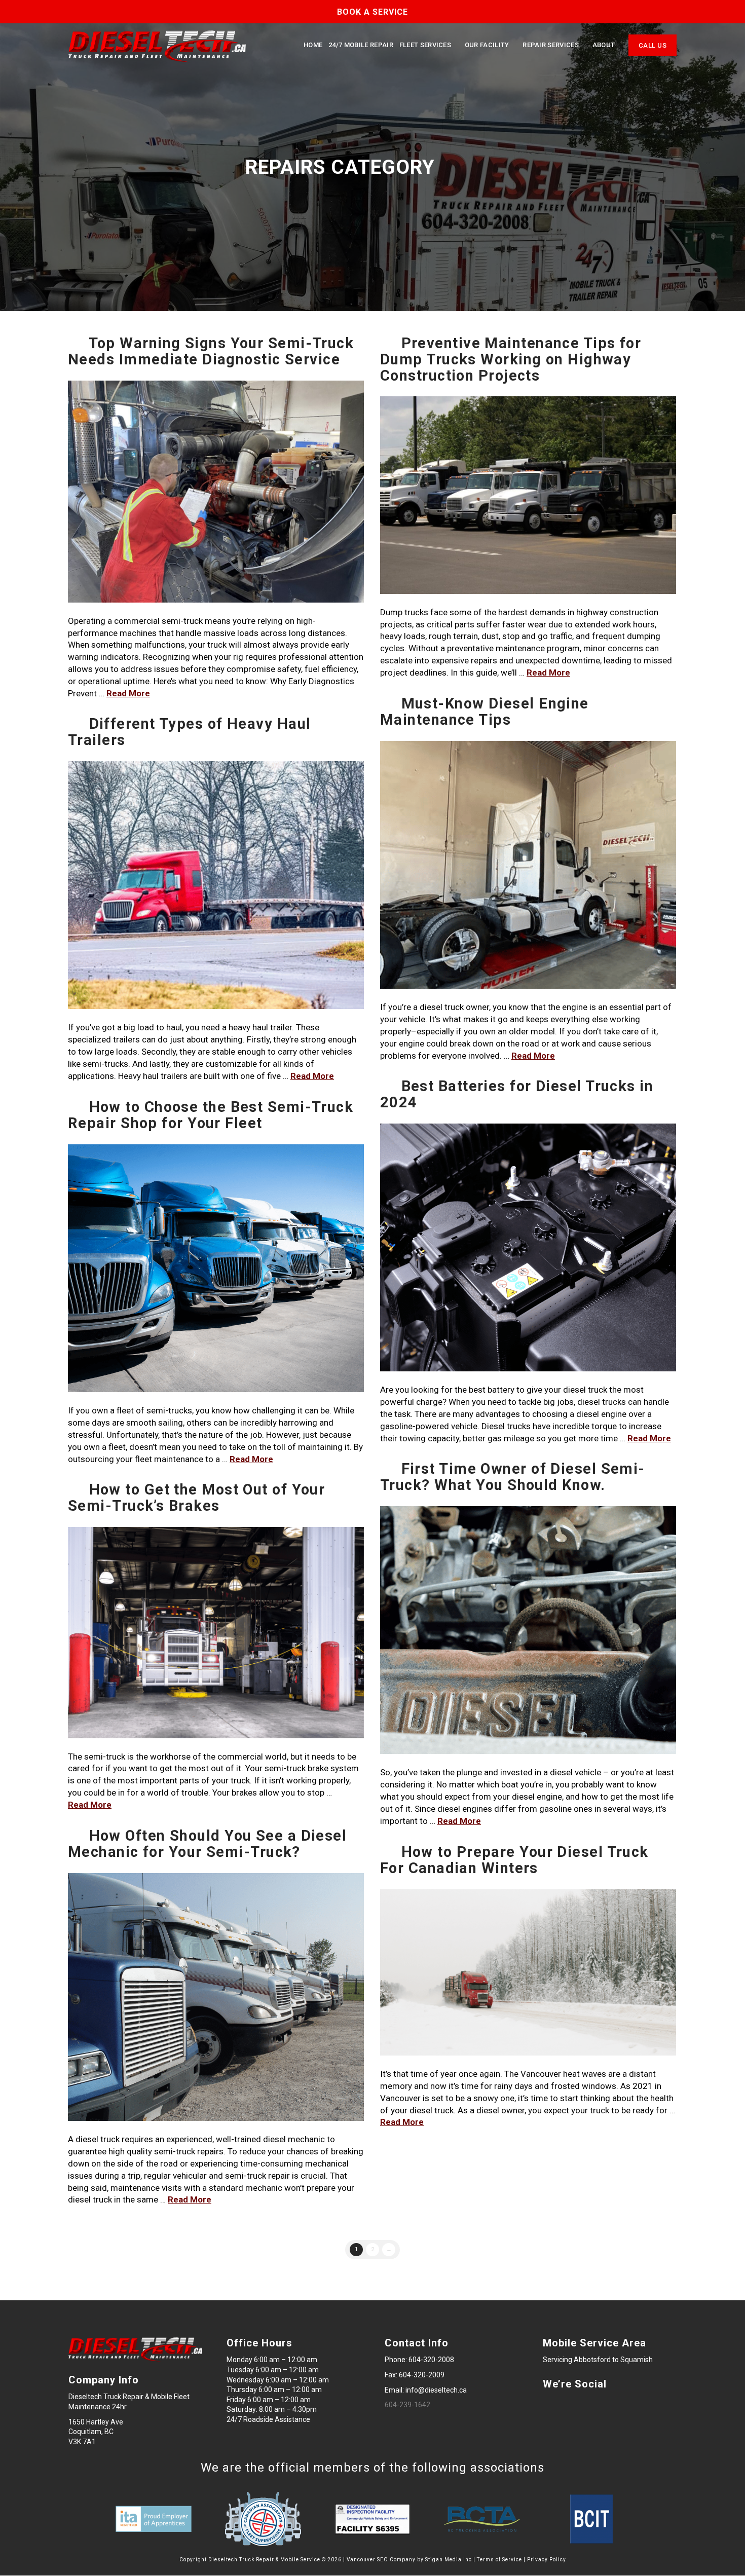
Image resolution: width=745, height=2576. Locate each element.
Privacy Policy (547, 2560)
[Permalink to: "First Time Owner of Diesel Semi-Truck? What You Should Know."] (528, 1630)
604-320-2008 (431, 2360)
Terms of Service (499, 2560)
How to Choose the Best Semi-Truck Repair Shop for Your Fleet (211, 1115)
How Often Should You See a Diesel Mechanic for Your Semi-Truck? (207, 1844)
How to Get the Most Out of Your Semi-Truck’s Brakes (196, 1498)
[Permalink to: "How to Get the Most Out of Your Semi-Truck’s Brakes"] (216, 1633)
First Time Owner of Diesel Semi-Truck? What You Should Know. (513, 1477)
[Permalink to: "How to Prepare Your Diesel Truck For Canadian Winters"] (528, 1973)
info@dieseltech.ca (436, 2390)
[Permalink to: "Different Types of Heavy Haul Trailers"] (216, 885)
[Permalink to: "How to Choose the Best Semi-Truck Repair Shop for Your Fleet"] (216, 1268)
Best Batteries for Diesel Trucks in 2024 (517, 1094)
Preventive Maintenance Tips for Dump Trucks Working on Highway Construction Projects (511, 359)
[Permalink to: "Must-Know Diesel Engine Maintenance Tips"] (528, 865)
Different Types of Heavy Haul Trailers (189, 732)
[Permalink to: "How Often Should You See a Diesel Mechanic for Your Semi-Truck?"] (216, 1997)
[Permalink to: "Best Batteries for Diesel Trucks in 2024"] (528, 1248)
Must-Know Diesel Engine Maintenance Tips (485, 712)
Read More (128, 693)
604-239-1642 (407, 2405)
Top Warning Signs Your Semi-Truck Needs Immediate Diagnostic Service (211, 351)
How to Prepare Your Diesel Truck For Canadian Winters (514, 1860)
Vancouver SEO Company (381, 2560)
